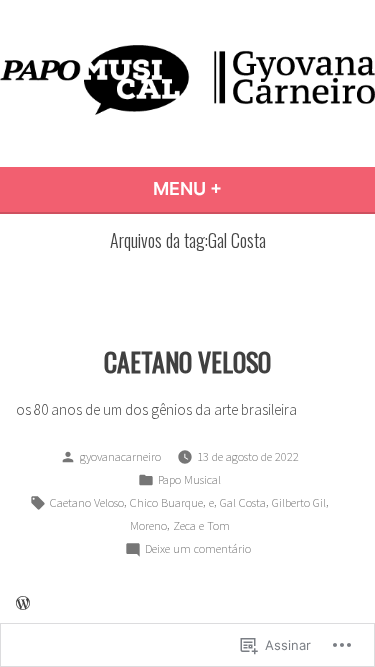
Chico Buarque (166, 502)
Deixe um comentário (198, 550)
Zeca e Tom (201, 525)
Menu (240, 188)
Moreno (148, 525)
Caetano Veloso (87, 502)
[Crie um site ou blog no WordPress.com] (23, 603)
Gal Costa (243, 502)
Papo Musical (189, 479)
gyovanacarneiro (120, 456)
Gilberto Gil (299, 502)
